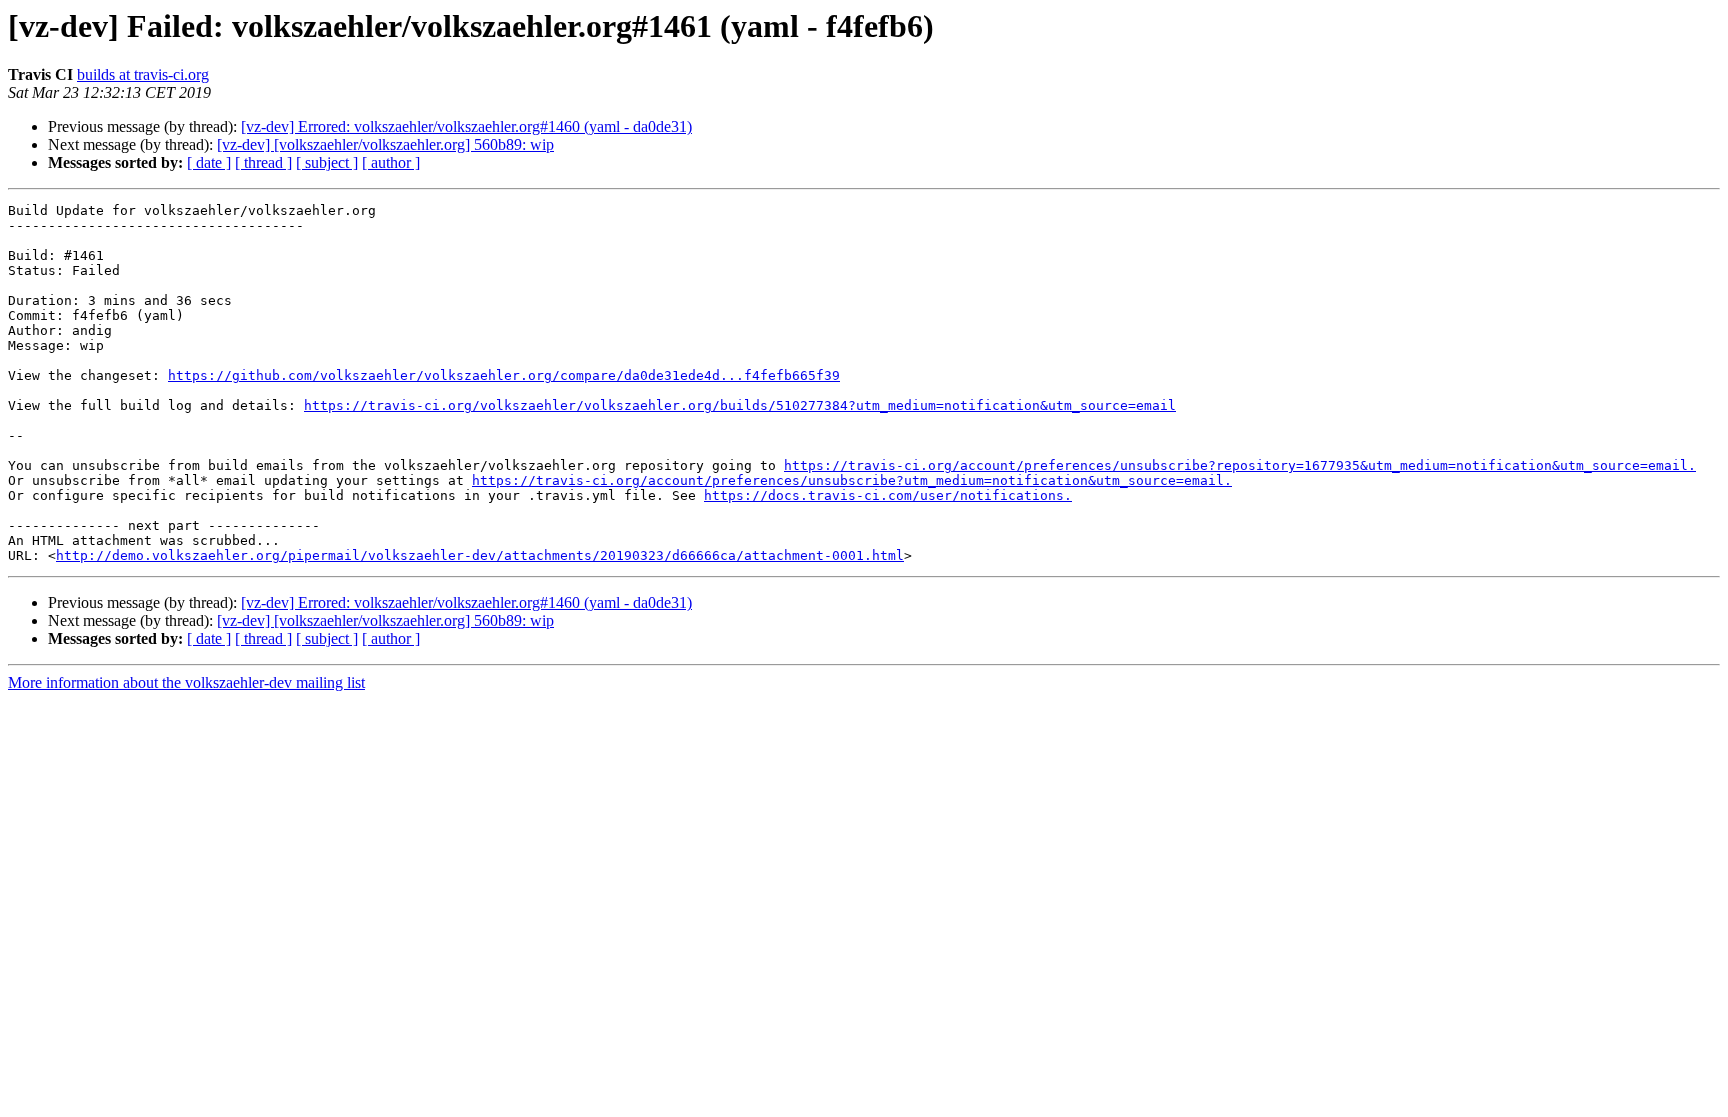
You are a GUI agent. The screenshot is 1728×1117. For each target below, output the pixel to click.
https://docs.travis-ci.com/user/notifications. (888, 495)
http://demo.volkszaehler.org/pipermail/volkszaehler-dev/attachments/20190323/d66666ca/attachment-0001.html (480, 555)
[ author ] (391, 162)
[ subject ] (327, 162)
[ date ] (209, 162)
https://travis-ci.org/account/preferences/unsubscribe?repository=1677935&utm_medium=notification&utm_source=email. (1240, 465)
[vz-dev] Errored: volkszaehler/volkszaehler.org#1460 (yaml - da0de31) (466, 126)
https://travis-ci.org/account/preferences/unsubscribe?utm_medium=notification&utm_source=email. (852, 480)
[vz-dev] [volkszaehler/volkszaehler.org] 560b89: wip (385, 144)
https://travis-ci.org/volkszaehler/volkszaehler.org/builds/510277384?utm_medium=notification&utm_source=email (740, 405)
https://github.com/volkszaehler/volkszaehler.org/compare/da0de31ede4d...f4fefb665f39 (504, 375)
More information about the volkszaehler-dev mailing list (186, 682)
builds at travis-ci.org (143, 74)
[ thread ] (263, 162)
